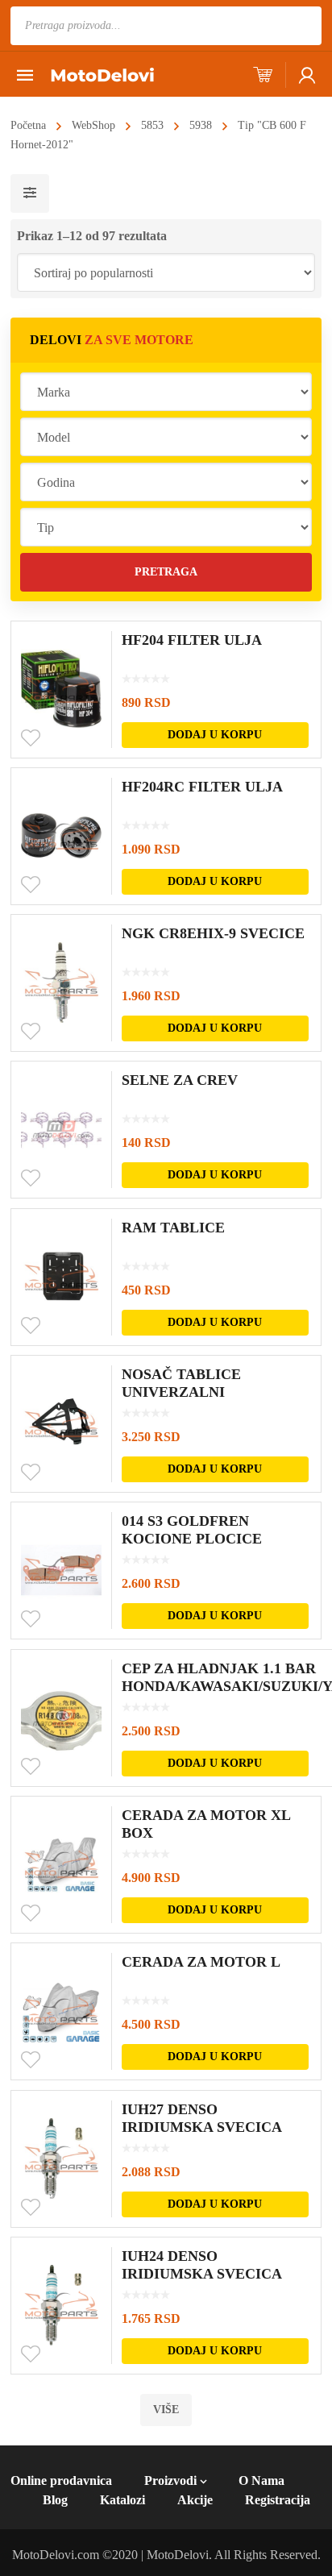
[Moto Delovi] (102, 74)
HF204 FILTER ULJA (192, 640)
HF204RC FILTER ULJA (202, 787)
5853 (152, 125)
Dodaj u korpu (215, 735)
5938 (201, 125)
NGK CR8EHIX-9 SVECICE (213, 933)
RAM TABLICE (173, 1228)
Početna (28, 125)
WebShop (93, 125)
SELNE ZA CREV (180, 1080)
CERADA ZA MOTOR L (201, 1962)
